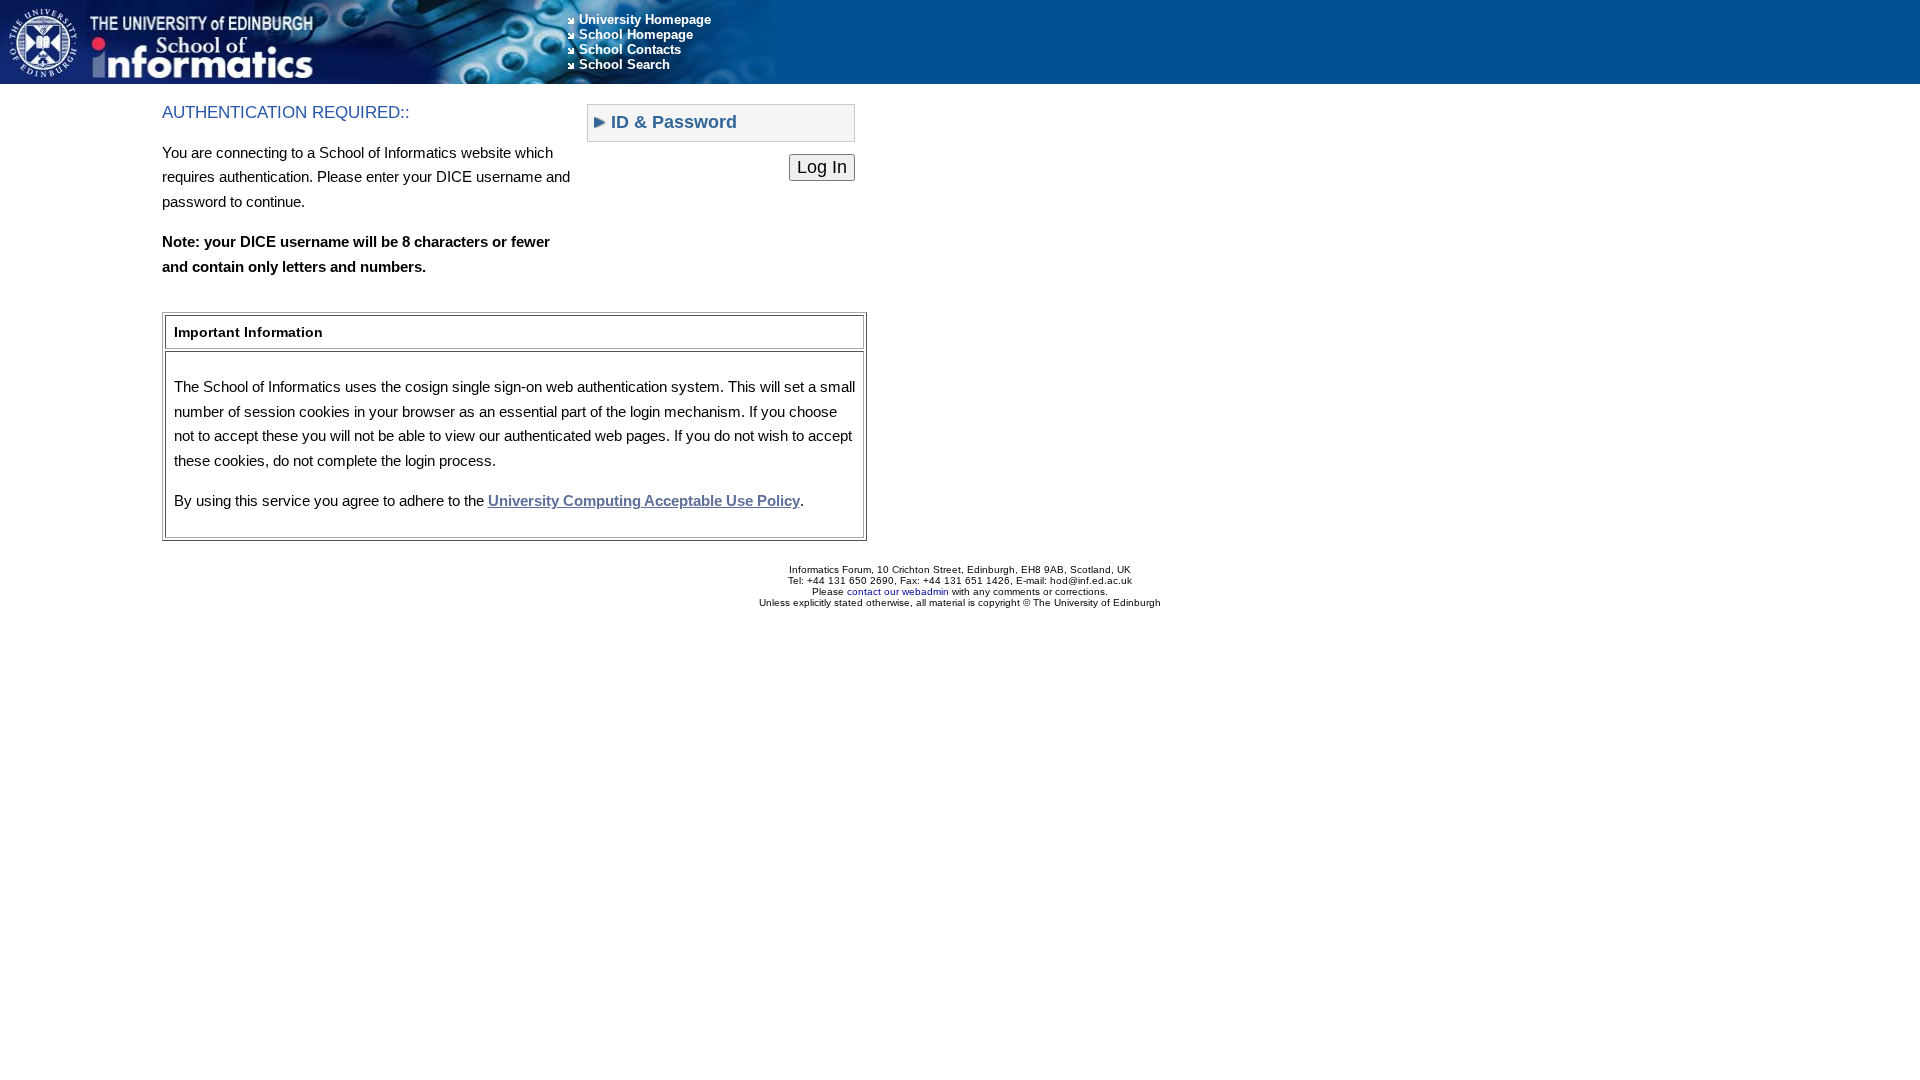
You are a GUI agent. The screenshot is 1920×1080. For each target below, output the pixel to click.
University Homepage (645, 19)
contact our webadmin (898, 591)
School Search (624, 64)
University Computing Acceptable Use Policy (644, 500)
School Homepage (636, 34)
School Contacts (630, 49)
